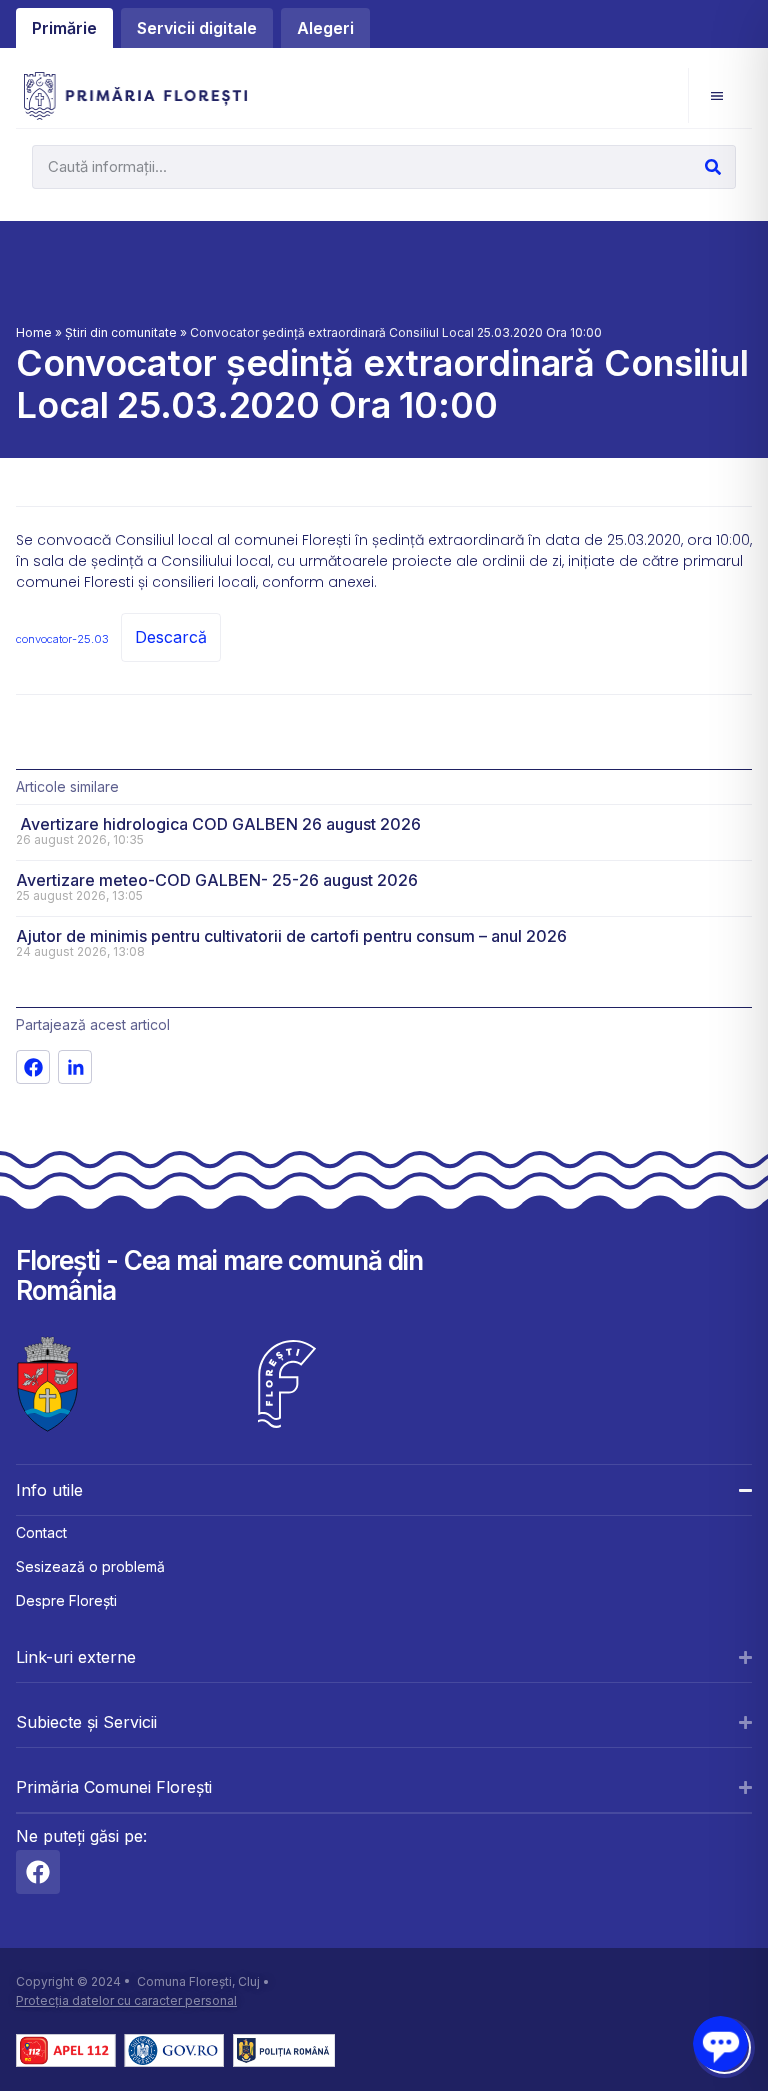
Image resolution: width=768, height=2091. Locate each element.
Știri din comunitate (121, 332)
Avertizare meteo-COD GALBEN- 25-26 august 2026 (217, 880)
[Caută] (713, 167)
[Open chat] (720, 2043)
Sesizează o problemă (90, 1566)
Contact (41, 1532)
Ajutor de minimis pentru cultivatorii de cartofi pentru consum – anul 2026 (291, 936)
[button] (716, 95)
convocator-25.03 (62, 639)
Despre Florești (66, 1600)
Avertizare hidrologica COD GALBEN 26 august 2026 (218, 824)
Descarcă (171, 637)
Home (34, 332)
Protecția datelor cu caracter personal (126, 2000)
